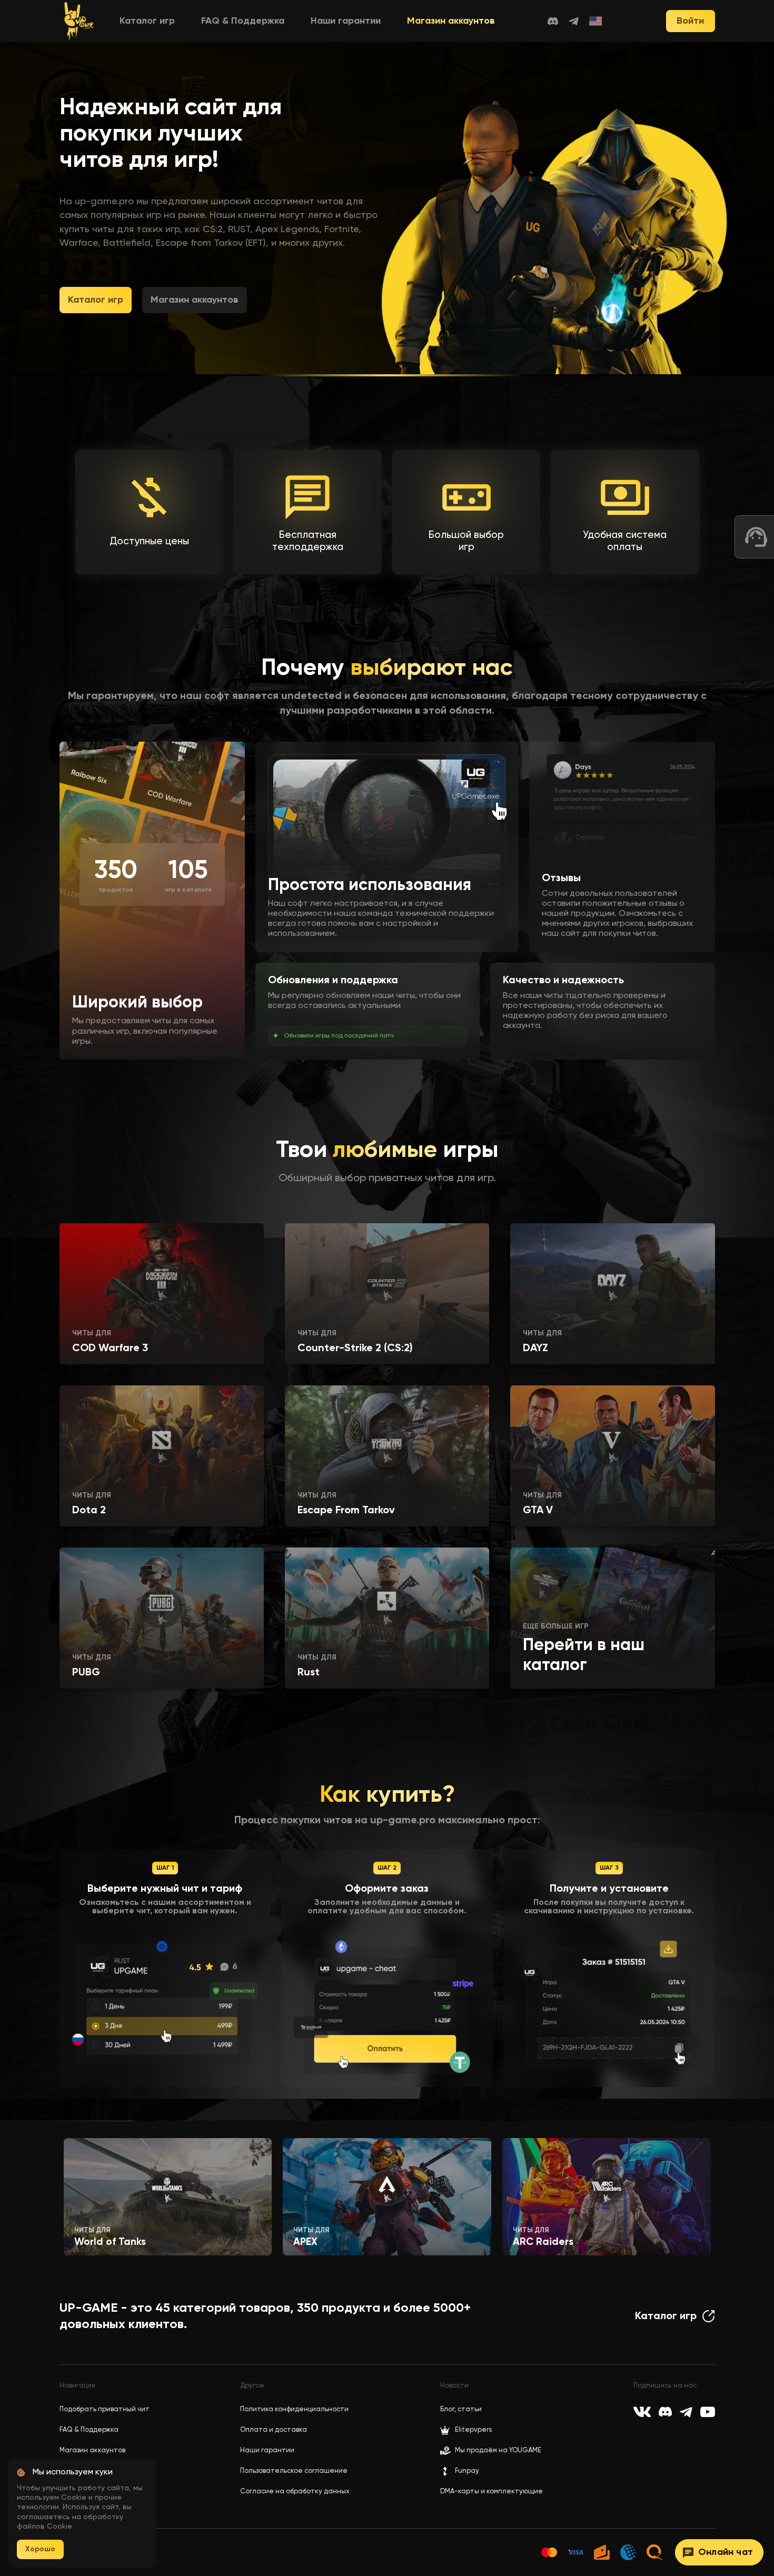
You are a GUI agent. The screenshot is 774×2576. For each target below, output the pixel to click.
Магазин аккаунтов (451, 21)
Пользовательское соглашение (294, 2471)
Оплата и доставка (274, 2430)
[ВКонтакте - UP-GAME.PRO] (642, 2412)
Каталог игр (147, 21)
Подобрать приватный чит (105, 2409)
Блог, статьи (461, 2409)
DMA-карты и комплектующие (492, 2492)
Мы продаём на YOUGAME (498, 2450)
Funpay (467, 2471)
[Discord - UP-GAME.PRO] (553, 21)
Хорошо (40, 2549)
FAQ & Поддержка (243, 21)
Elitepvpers (473, 2430)
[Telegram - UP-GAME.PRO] (574, 21)
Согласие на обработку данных (295, 2492)
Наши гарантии (346, 21)
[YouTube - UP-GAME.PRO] (708, 2412)
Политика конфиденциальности (294, 2409)
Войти (690, 21)
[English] (596, 21)
